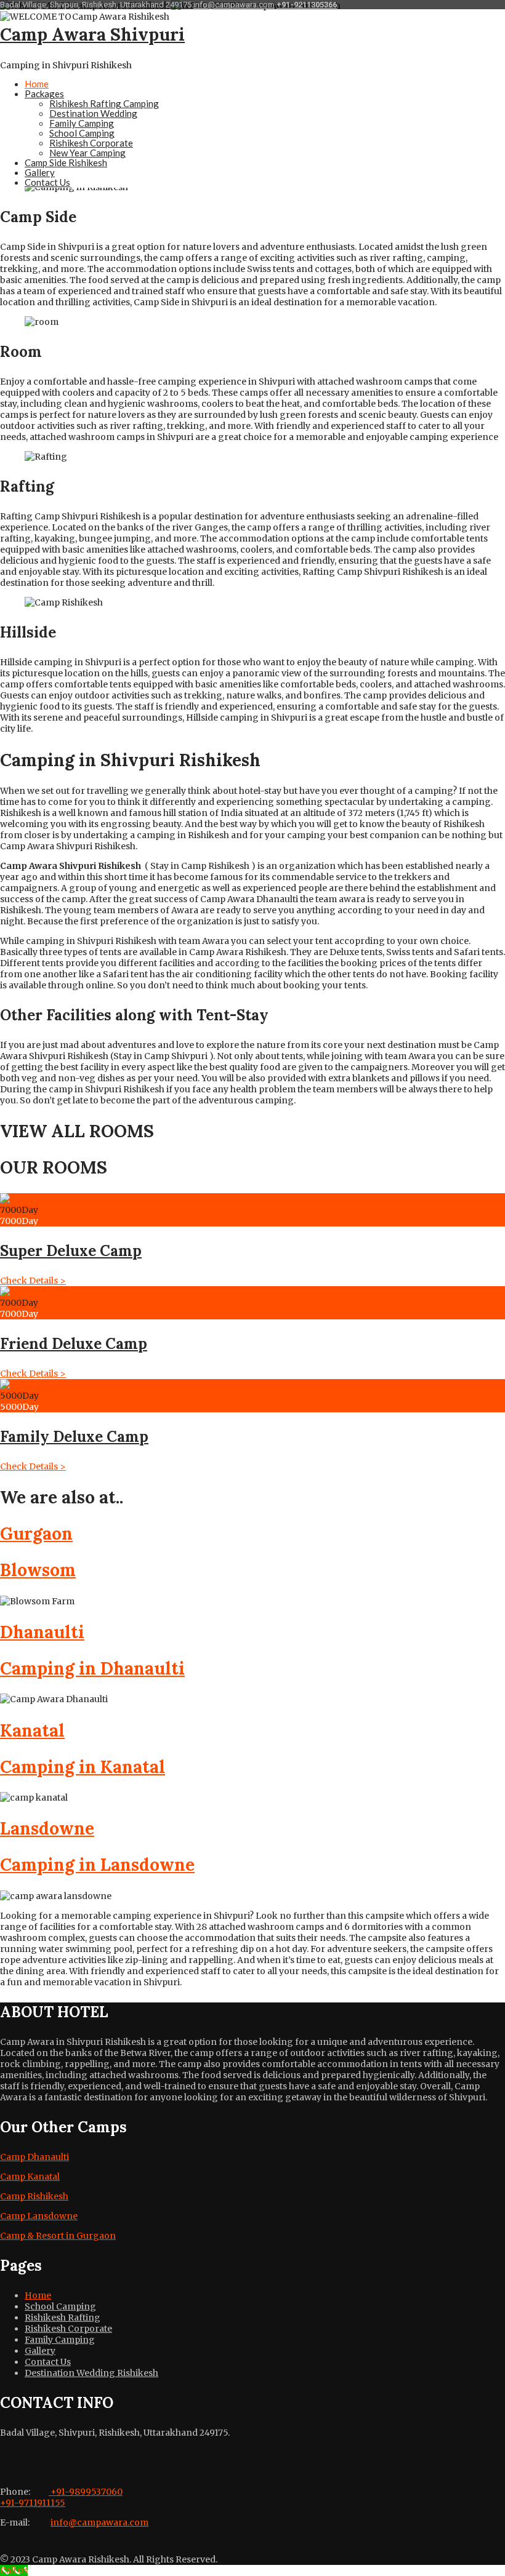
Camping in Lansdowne (97, 1865)
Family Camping (82, 123)
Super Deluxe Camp (71, 1251)
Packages (44, 94)
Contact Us (47, 182)
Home (37, 84)
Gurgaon (36, 1534)
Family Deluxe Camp (74, 1437)
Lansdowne (47, 1828)
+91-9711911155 (33, 2503)
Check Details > (33, 1281)
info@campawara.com (234, 5)
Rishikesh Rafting (63, 2318)
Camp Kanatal (30, 2177)
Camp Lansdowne (39, 2216)
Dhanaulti (42, 1632)
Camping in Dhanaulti (92, 1668)
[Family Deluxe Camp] (39, 1385)
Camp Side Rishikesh (66, 162)
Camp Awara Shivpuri (92, 34)
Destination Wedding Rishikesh (91, 2373)
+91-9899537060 (86, 2492)
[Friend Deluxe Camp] (18, 1292)
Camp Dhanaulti (34, 2157)
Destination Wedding (93, 113)
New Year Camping (87, 153)
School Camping (82, 133)
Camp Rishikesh (34, 2196)
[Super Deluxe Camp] (18, 1199)
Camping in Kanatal (83, 1767)
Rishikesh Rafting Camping (104, 103)
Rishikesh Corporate (91, 143)
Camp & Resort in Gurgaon (58, 2236)
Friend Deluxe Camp (74, 1344)
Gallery (40, 172)
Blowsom (38, 1570)
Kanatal (32, 1730)
